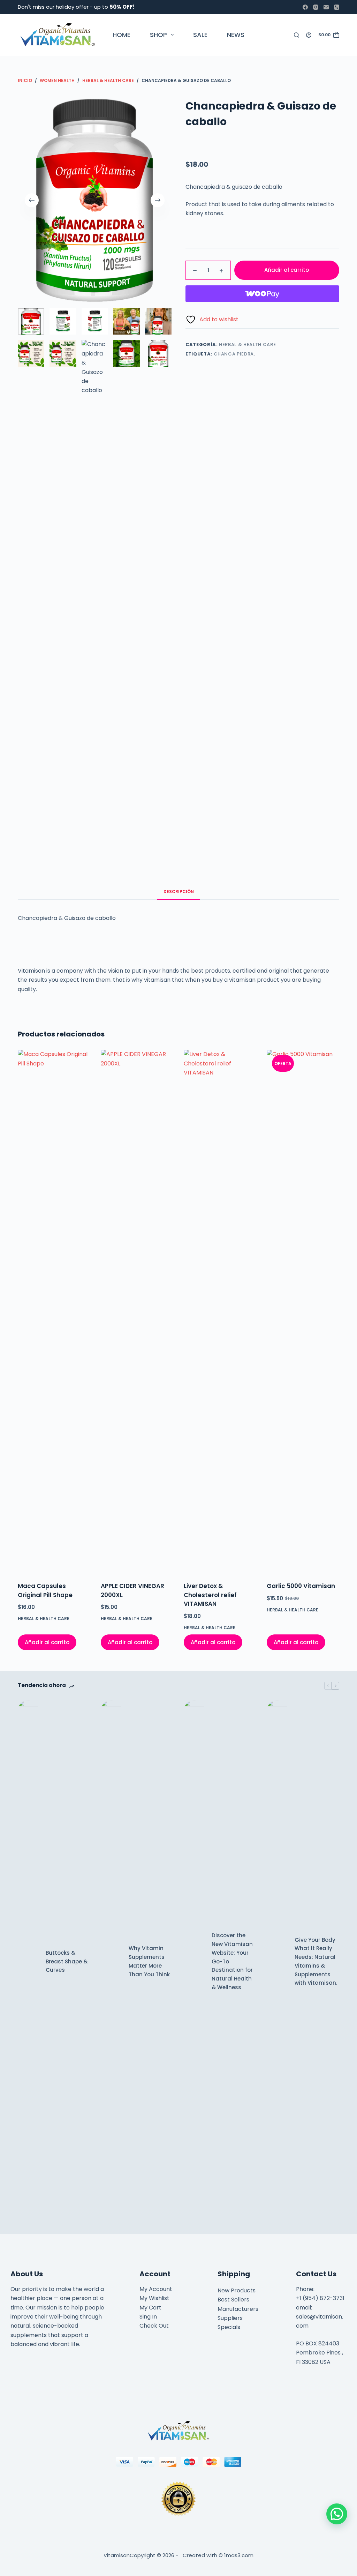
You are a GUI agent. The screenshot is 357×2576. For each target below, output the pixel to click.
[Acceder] (309, 35)
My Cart (150, 2308)
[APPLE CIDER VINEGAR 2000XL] (137, 1311)
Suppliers (230, 2318)
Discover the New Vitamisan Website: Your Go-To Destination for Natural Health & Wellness (232, 1961)
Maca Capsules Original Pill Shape (45, 1590)
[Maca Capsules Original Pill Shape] (54, 1311)
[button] (337, 2514)
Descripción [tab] (179, 892)
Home (121, 35)
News (236, 35)
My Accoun (155, 2289)
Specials (229, 2327)
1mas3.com (239, 2555)
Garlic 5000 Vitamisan (301, 1586)
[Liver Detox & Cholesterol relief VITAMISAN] (220, 1311)
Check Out (154, 2326)
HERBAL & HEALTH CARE (247, 345)
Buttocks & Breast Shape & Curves (67, 1961)
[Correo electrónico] (326, 7)
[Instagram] (316, 7)
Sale (200, 35)
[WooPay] (262, 294)
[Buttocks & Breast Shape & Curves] (28, 1962)
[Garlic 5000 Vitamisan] (303, 1311)
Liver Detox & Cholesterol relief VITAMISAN (210, 1595)
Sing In (148, 2317)
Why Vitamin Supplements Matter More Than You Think (149, 1961)
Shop (158, 35)
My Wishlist (154, 2298)
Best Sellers (233, 2300)
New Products (237, 2290)
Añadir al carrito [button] (47, 1642)
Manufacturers (238, 2309)
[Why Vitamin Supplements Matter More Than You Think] (111, 1962)
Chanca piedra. (234, 354)
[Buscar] (297, 35)
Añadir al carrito (287, 270)
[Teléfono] (337, 7)
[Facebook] (305, 7)
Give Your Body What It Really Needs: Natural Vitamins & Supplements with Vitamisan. (316, 1961)
